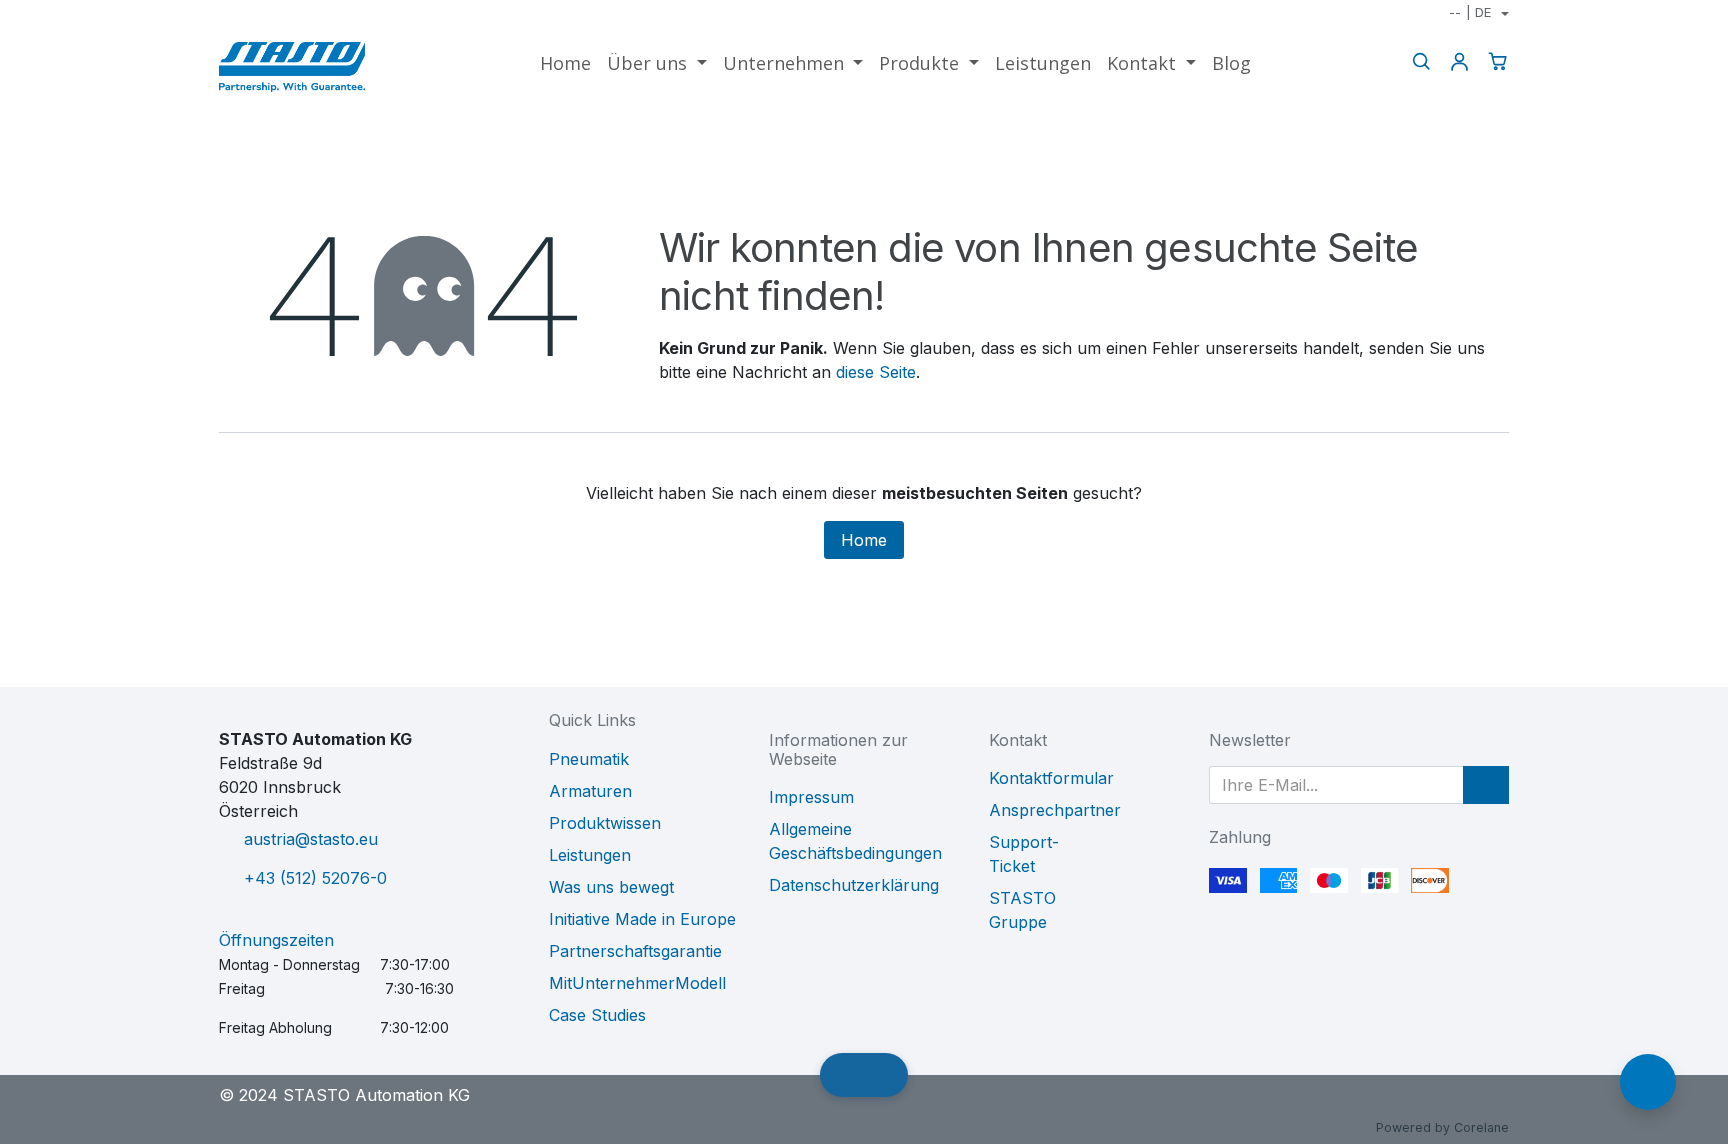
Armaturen (590, 791)
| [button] (1470, 12)
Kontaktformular (1051, 778)
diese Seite (876, 372)
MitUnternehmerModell (637, 983)
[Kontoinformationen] (1459, 61)
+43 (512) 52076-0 (315, 878)
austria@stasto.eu (311, 839)
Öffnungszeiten (276, 940)
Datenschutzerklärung (854, 885)
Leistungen (590, 855)
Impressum (811, 797)
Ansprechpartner (1055, 810)
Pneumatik (589, 759)
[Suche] (1421, 61)
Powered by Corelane (1442, 1127)
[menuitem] (565, 63)
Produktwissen (605, 823)
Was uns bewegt (611, 887)
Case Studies (597, 1015)
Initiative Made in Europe (642, 919)
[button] (1486, 785)
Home (864, 540)
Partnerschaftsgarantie (635, 951)
